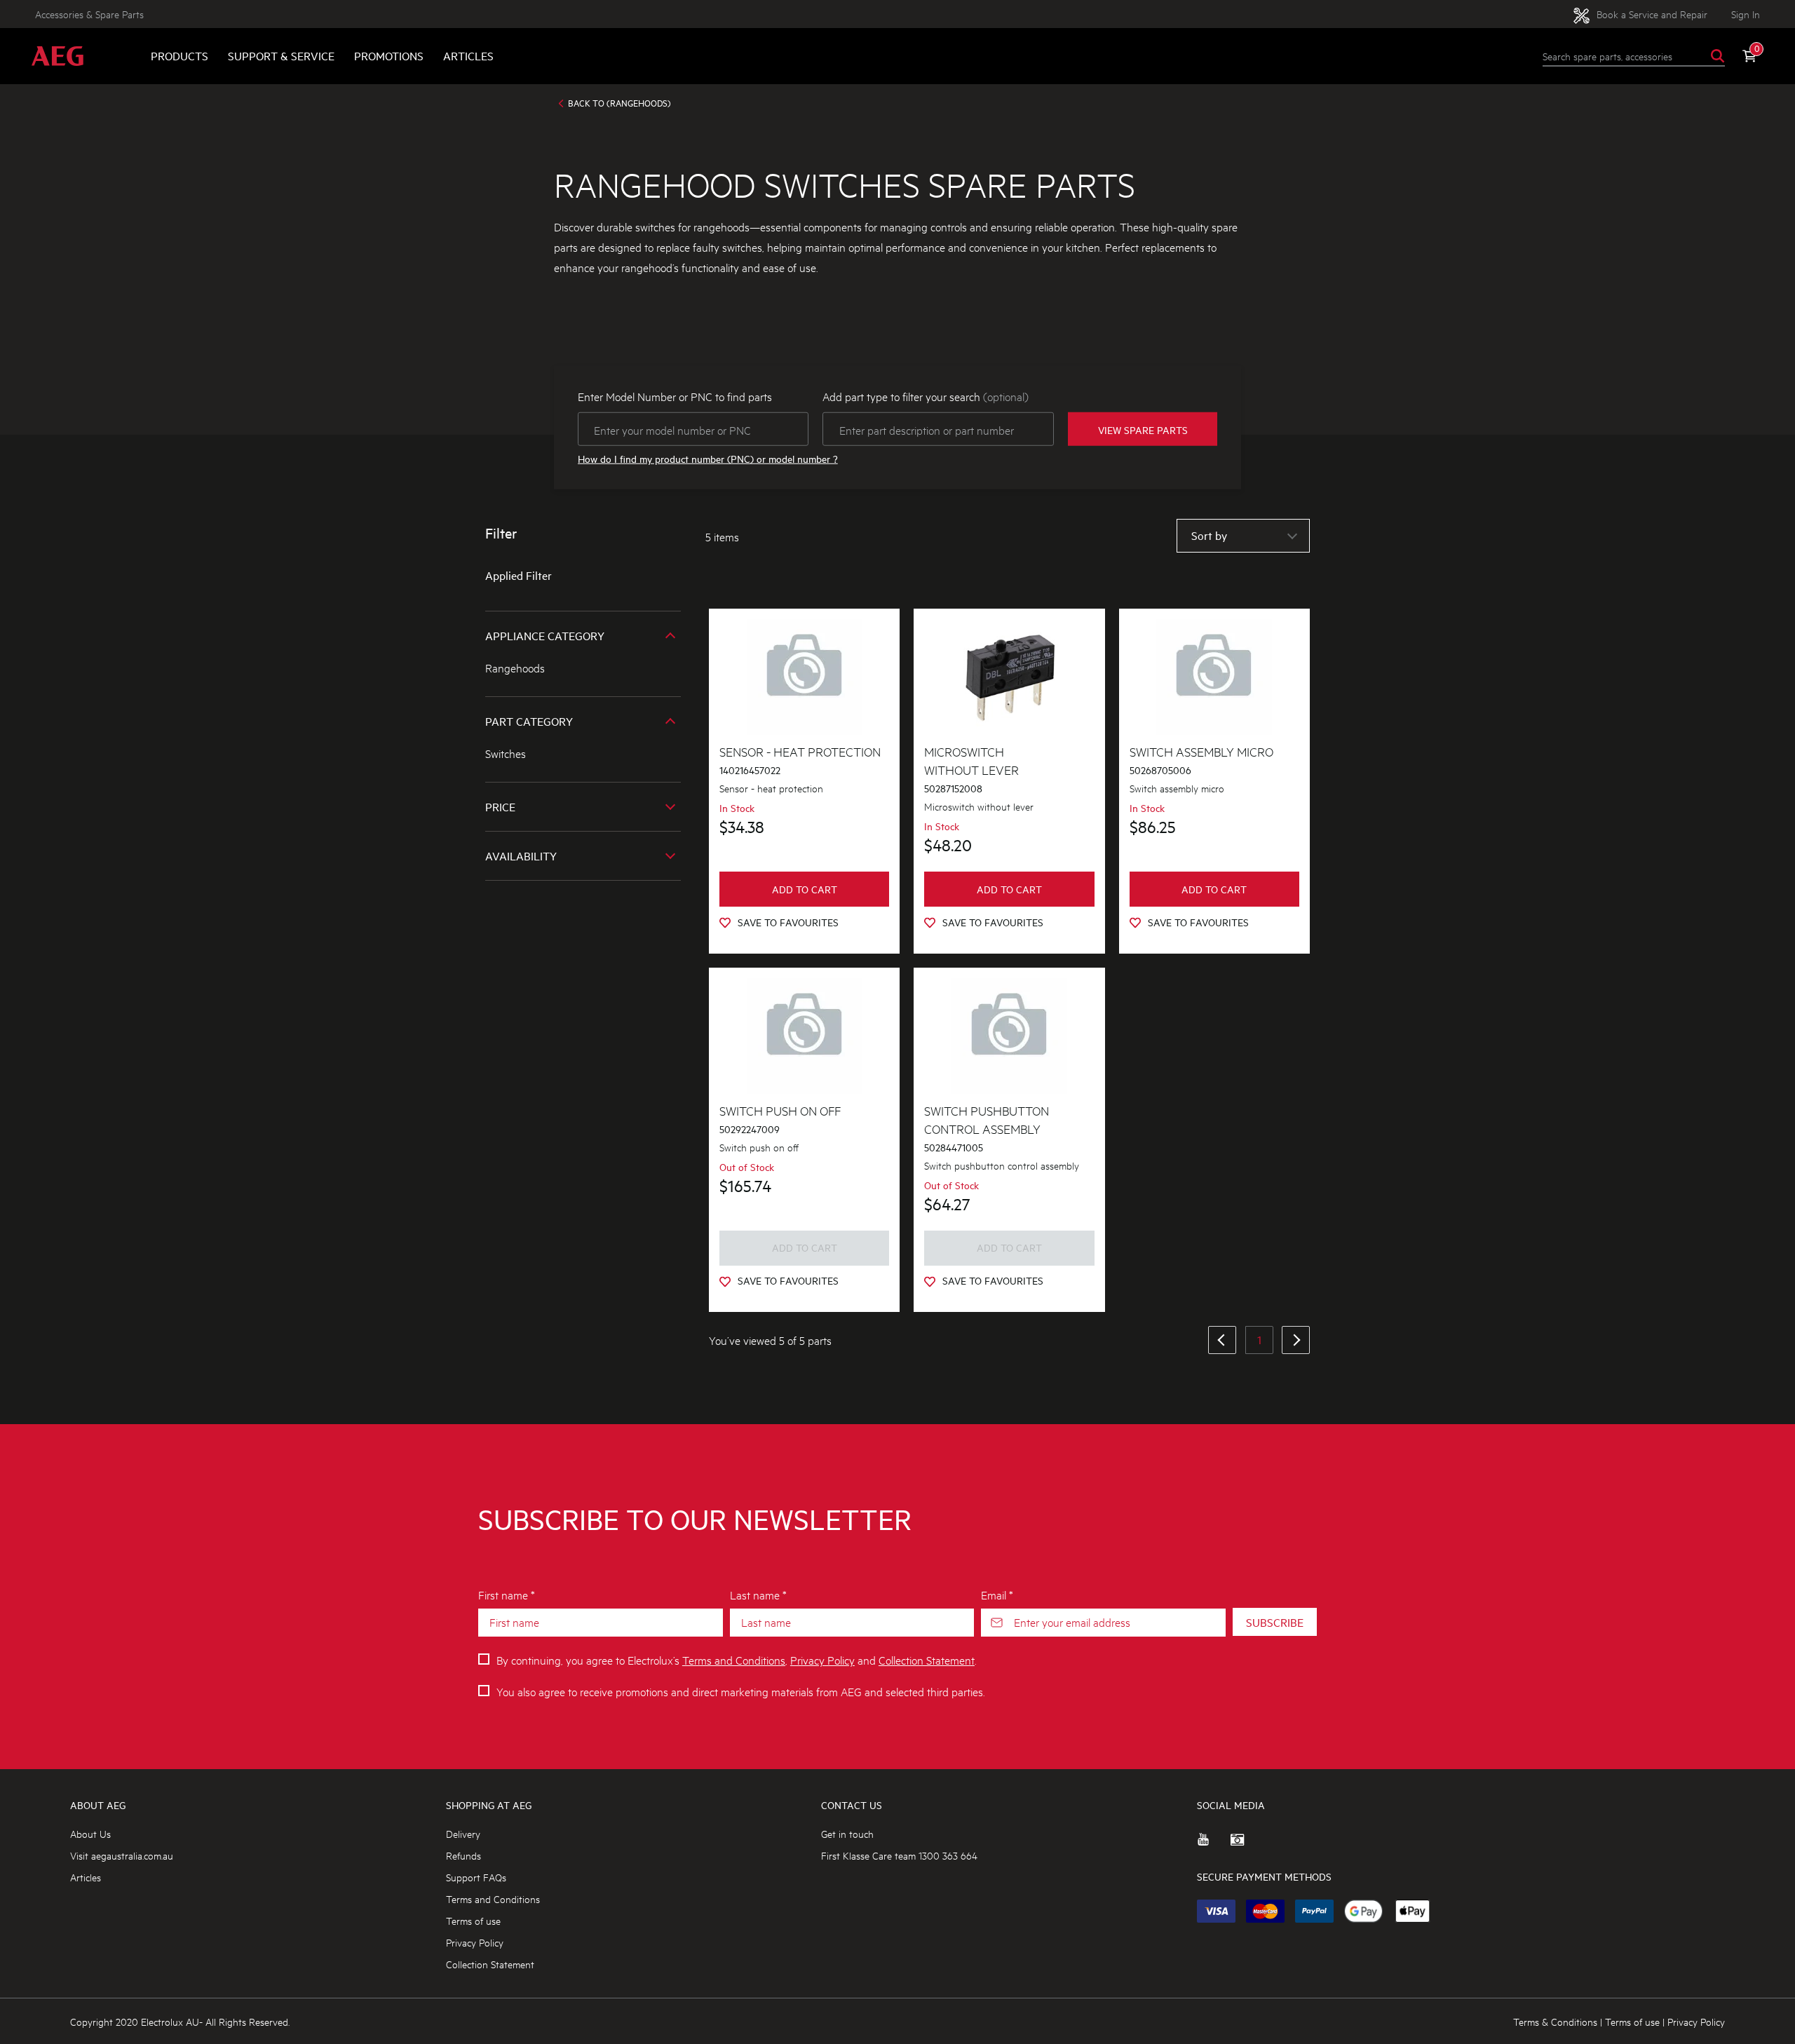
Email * (997, 1594)
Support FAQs (476, 1877)
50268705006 (1160, 770)
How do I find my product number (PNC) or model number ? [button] (708, 459)
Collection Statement (927, 1659)
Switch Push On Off (780, 1110)
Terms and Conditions (734, 1659)
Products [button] (179, 56)
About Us (90, 1833)
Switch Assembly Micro (1201, 751)
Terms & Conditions (1555, 2021)
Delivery (463, 1833)
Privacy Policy (822, 1659)
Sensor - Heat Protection (800, 751)
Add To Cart (805, 889)
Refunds (463, 1855)
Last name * (758, 1594)
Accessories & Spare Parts (89, 14)
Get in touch (847, 1833)
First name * (507, 1594)
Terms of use (473, 1920)
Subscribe (1275, 1622)
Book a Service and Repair (1651, 14)
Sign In (1746, 14)
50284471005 (954, 1148)
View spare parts (1143, 429)
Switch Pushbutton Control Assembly (987, 1119)
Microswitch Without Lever (971, 760)
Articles (468, 56)
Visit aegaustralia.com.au (122, 1855)
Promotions (389, 56)
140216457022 (750, 770)
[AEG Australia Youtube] (1214, 1845)
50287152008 (953, 789)
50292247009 (750, 1129)
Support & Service (281, 56)
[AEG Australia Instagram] (1247, 1845)
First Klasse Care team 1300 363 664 (899, 1855)
